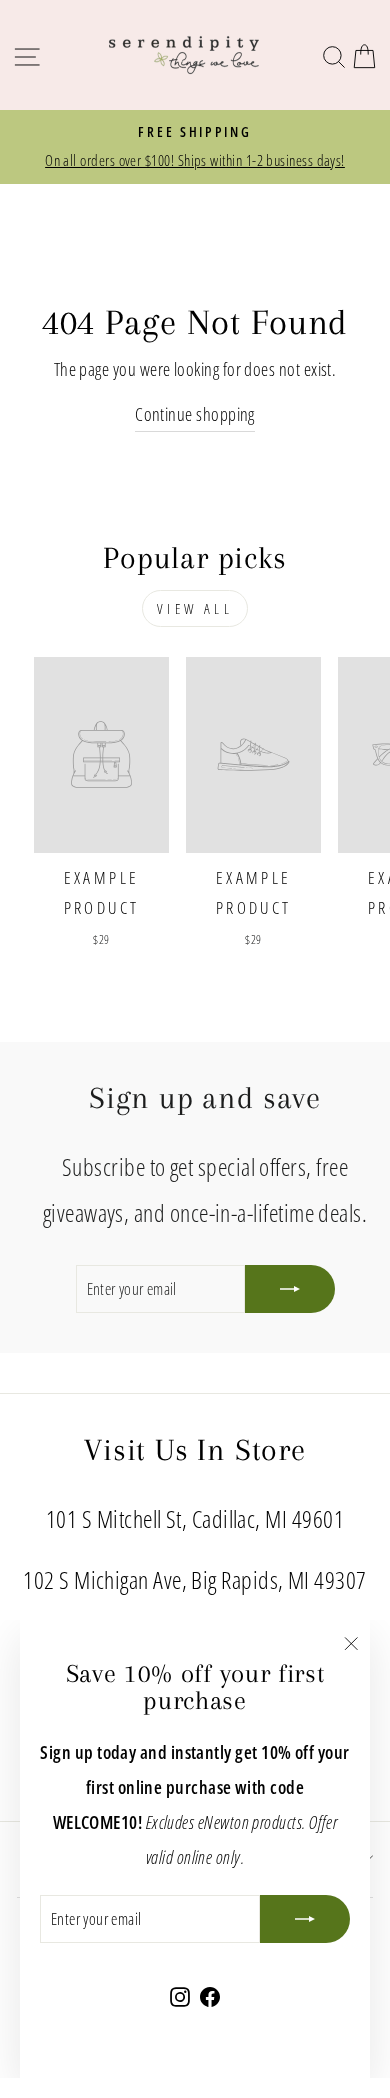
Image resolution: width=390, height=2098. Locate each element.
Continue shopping (195, 413)
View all (195, 608)
